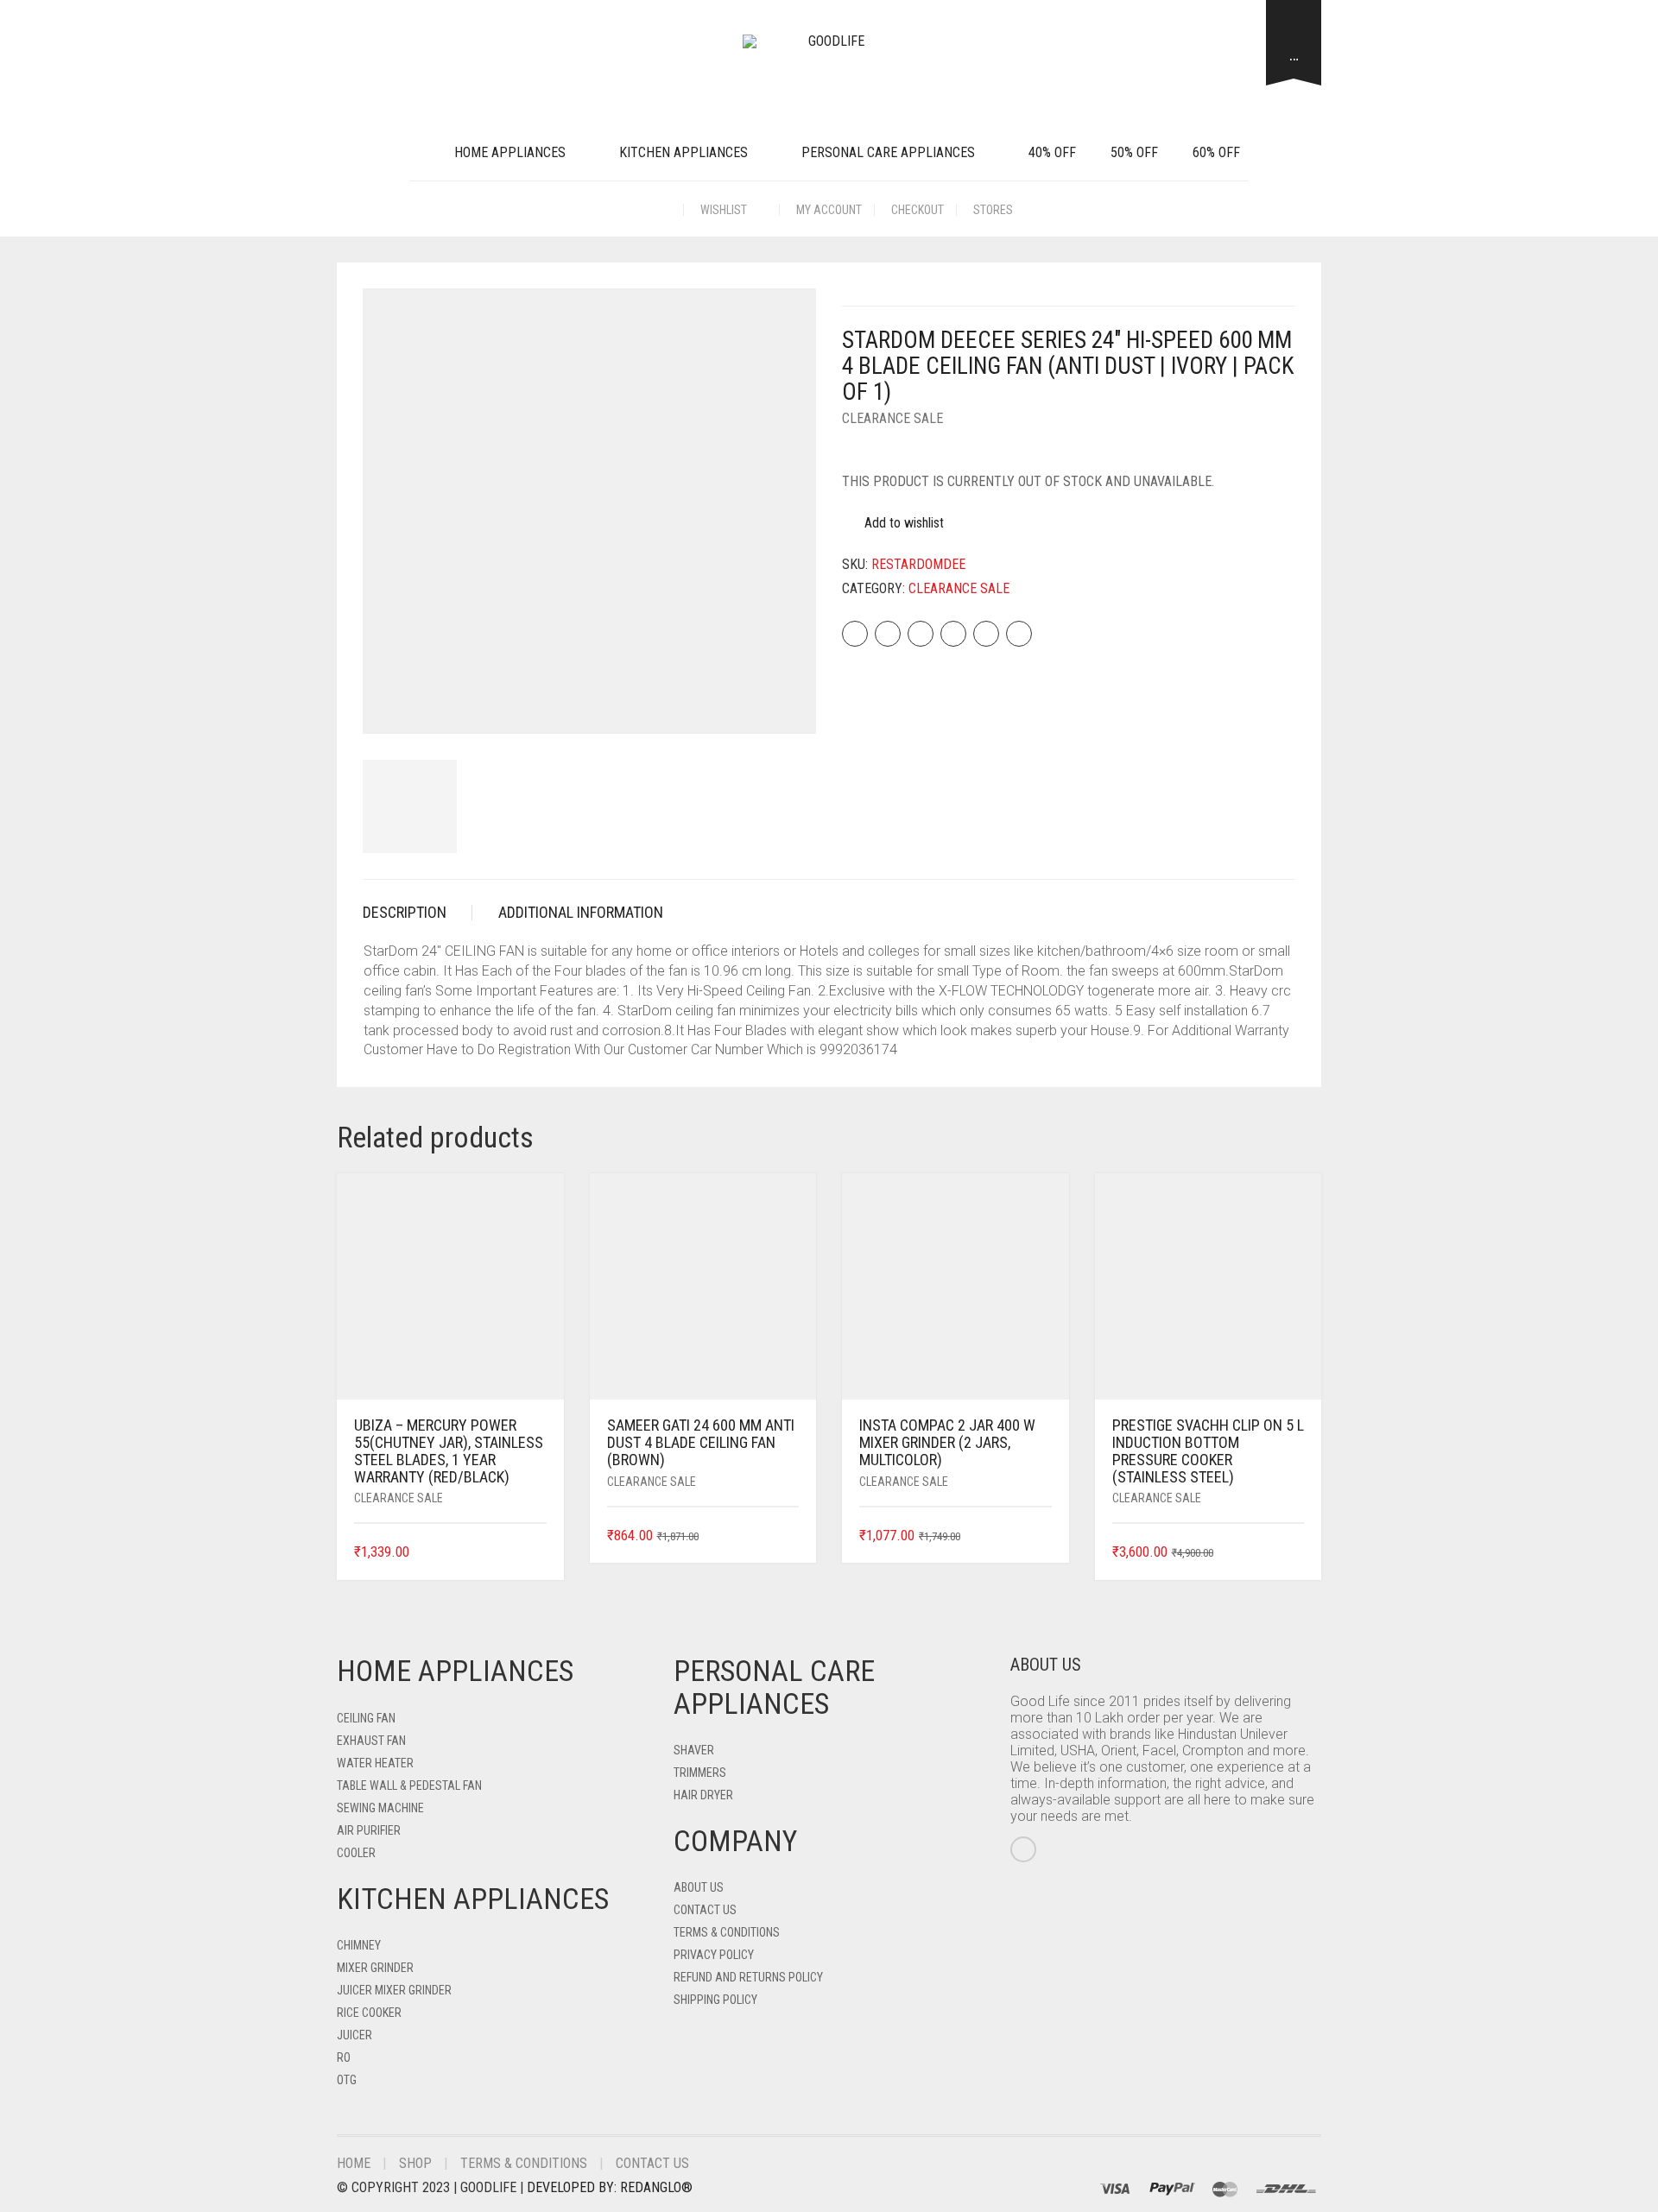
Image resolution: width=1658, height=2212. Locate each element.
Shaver (694, 1750)
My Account (829, 210)
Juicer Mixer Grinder (394, 1990)
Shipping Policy (715, 2000)
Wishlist (725, 210)
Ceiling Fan (366, 1718)
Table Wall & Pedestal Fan (409, 1785)
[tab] (418, 913)
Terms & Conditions (727, 1932)
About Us (699, 1887)
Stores (993, 210)
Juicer (354, 2035)
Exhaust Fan (371, 1741)
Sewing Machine (380, 1808)
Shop (415, 2163)
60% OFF (1216, 152)
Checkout (918, 210)
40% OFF (1052, 152)
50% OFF (1134, 152)
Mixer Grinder (375, 1968)
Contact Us (705, 1910)
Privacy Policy (714, 1955)
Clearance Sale (892, 418)
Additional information (581, 912)
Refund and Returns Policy (748, 1977)
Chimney (359, 1945)
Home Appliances (510, 152)
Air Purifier (369, 1830)
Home (354, 2163)
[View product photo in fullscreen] (788, 705)
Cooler (356, 1853)
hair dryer (703, 1795)
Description (405, 912)
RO (344, 2057)
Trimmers (700, 1773)
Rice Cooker (369, 2013)
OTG (347, 2080)
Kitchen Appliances (683, 152)
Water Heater (375, 1763)
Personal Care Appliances (888, 152)
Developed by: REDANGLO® (610, 2187)
